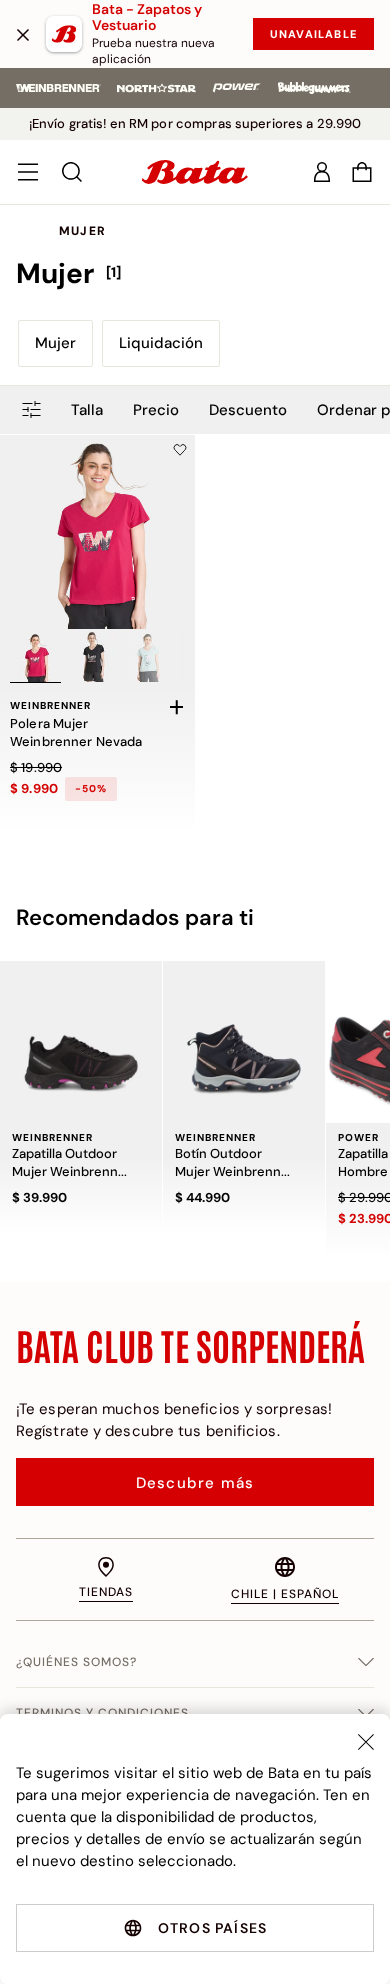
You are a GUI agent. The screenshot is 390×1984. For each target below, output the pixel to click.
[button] (362, 172)
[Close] (366, 1742)
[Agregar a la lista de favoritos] (180, 450)
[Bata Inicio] (195, 172)
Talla (87, 410)
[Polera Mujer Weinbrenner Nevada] (97, 532)
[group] (195, 274)
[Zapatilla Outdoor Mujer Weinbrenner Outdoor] (81, 1042)
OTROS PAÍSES (212, 1928)
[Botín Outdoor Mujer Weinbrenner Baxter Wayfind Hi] (244, 1042)
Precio (156, 410)
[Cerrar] (23, 34)
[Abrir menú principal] (28, 172)
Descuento (248, 410)
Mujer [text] (82, 231)
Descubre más (195, 1483)
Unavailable (313, 34)
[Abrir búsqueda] (72, 172)
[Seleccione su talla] (177, 707)
